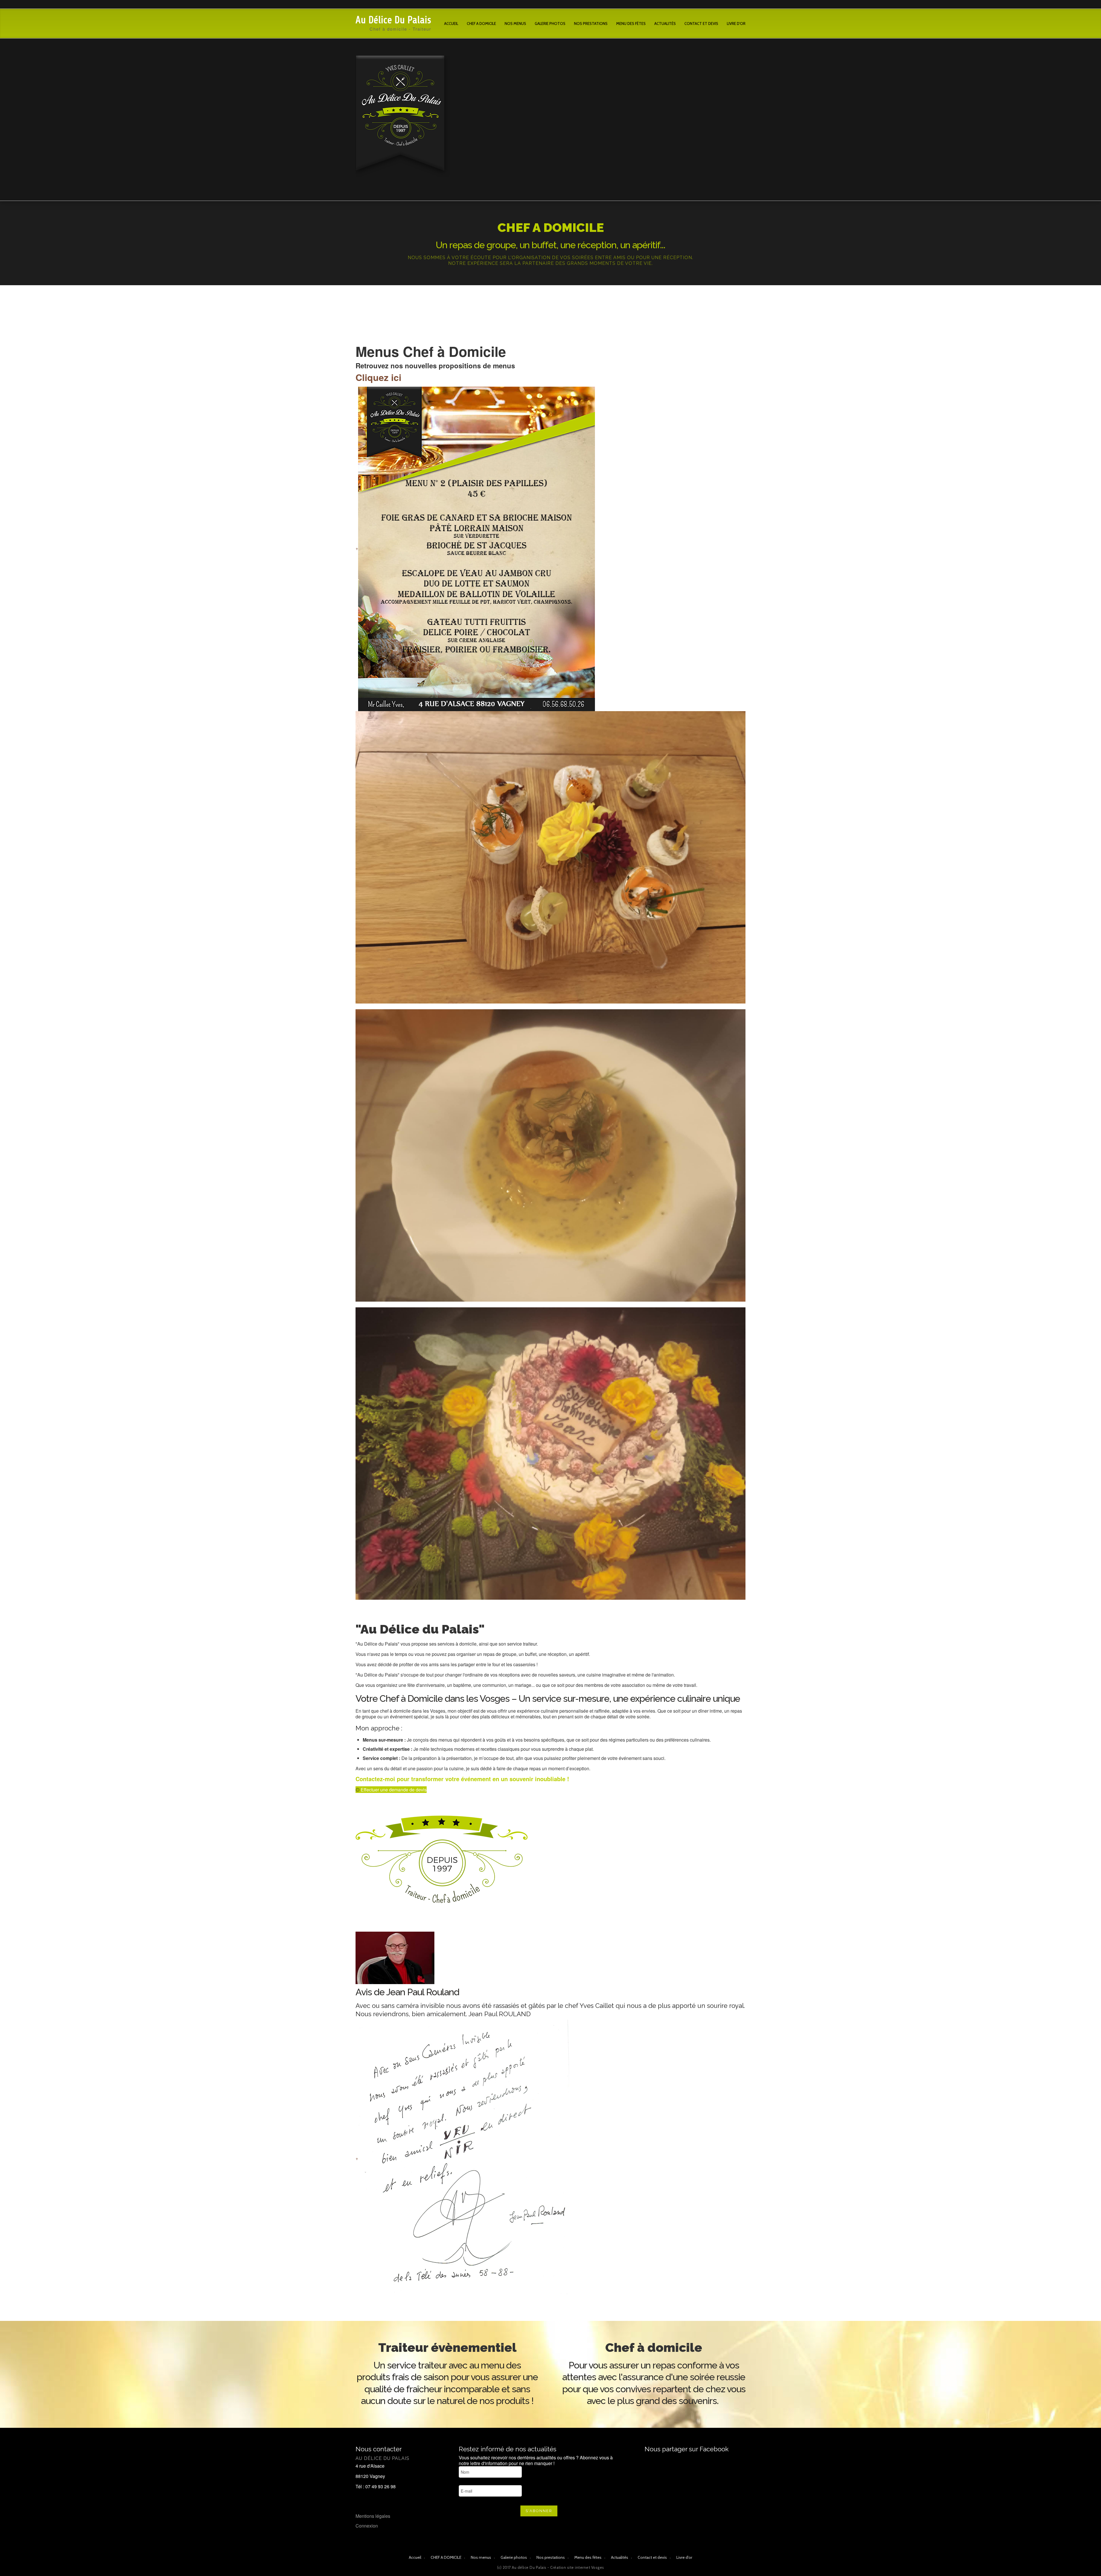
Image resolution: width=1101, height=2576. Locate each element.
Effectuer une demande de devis (393, 1790)
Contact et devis (701, 24)
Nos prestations (591, 24)
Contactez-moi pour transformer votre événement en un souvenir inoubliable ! (462, 1779)
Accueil (451, 24)
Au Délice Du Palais (393, 20)
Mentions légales (373, 2516)
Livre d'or (736, 24)
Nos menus (515, 24)
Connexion (367, 2526)
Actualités (665, 24)
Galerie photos (550, 24)
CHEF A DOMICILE (481, 24)
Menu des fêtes (631, 24)
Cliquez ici (378, 377)
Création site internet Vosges (577, 2567)
